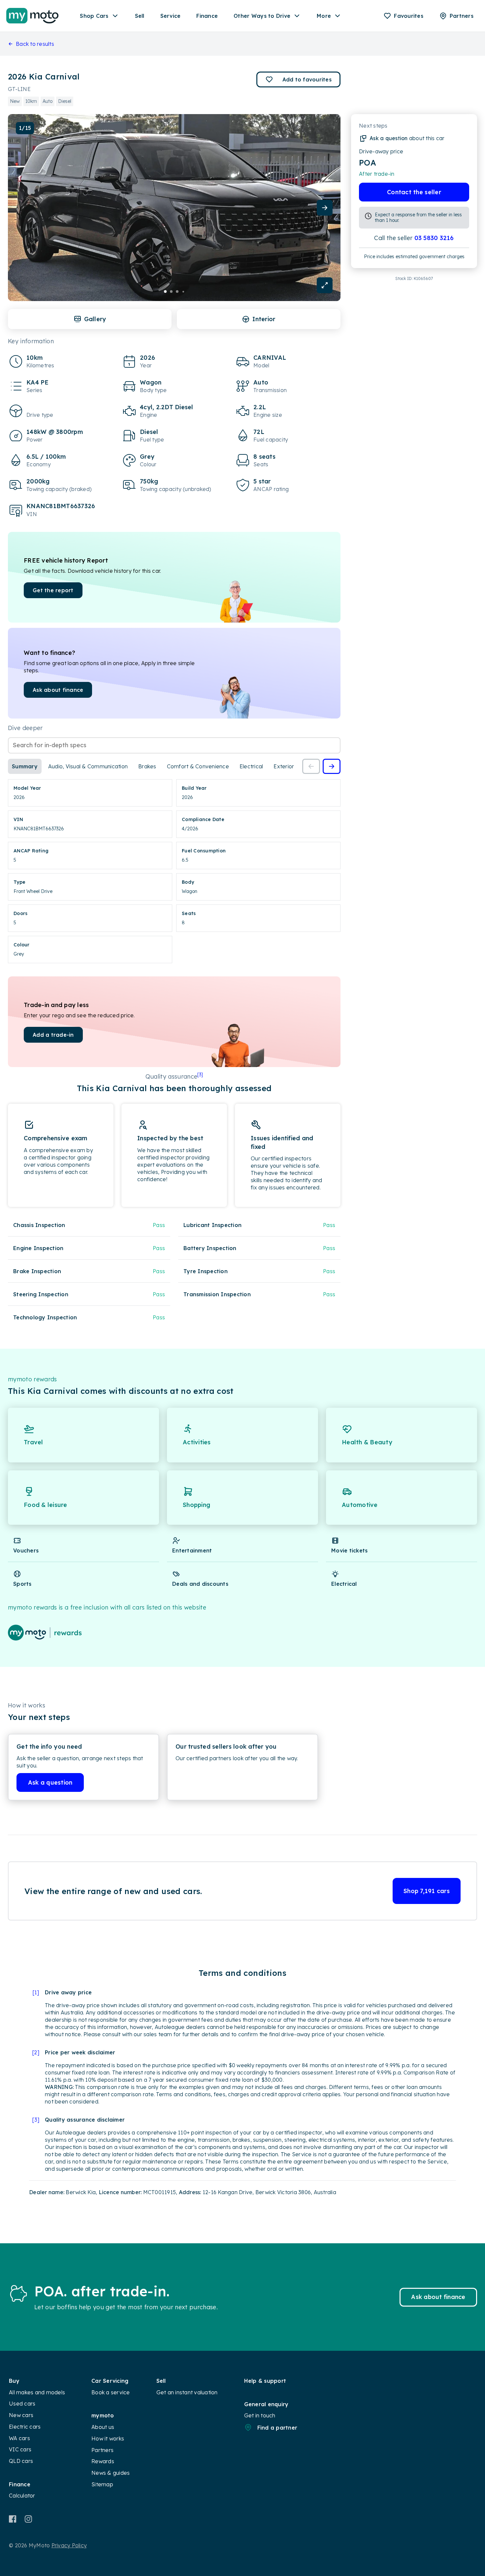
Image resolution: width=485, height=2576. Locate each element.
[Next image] (325, 208)
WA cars (19, 2438)
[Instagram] (28, 2519)
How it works (108, 2438)
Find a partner (277, 2428)
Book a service (111, 2392)
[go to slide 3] (177, 291)
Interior (264, 319)
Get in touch (260, 2415)
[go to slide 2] (171, 291)
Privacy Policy (69, 2545)
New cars (21, 2415)
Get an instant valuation (187, 2392)
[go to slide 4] (183, 291)
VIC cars (20, 2449)
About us (103, 2427)
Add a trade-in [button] (53, 1035)
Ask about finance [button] (58, 690)
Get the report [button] (53, 590)
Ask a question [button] (50, 1782)
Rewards (103, 2461)
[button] (298, 79)
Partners (102, 2450)
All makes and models (37, 2392)
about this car (407, 138)
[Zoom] (325, 285)
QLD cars (21, 2461)
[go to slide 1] (165, 291)
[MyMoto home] (32, 16)
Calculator (22, 2496)
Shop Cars (94, 16)
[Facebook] (13, 2519)
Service (171, 16)
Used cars (22, 2404)
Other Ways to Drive (262, 16)
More (324, 16)
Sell (140, 16)
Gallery (95, 319)
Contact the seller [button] (414, 192)
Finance (207, 16)
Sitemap (102, 2484)
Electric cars (25, 2427)
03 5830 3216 (434, 238)
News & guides (111, 2473)
